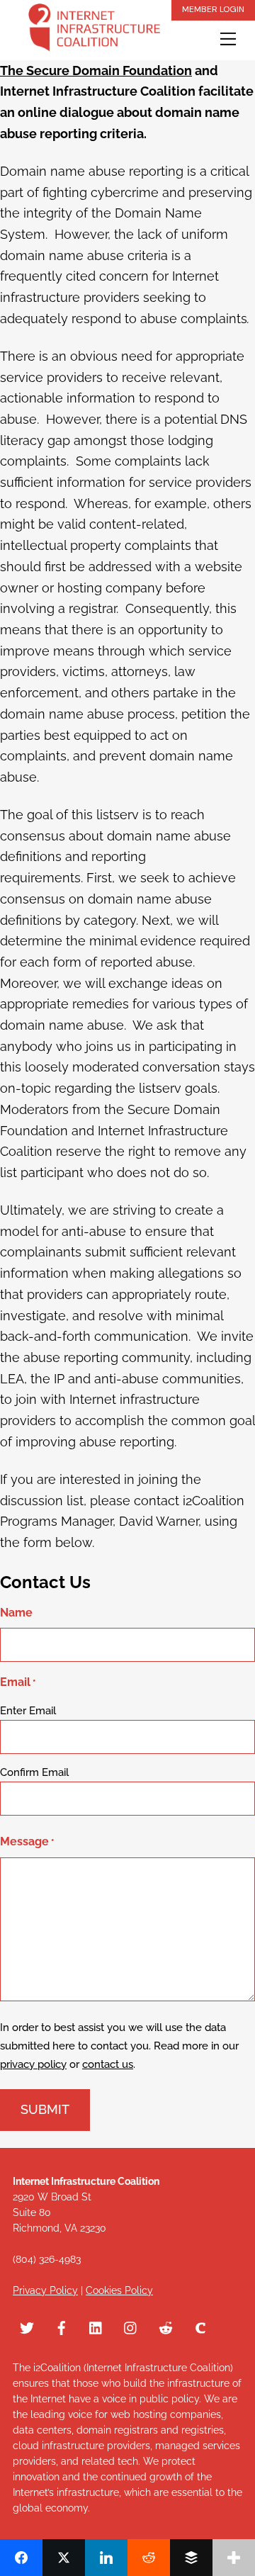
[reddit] (166, 2327)
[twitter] (27, 2327)
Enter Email (28, 1711)
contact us (108, 2064)
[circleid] (200, 2327)
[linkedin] (96, 2327)
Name (16, 1613)
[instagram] (131, 2327)
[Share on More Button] (234, 2558)
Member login (213, 9)
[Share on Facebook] (21, 2558)
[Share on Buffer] (191, 2558)
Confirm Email (34, 1772)
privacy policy (33, 2064)
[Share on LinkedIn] (106, 2558)
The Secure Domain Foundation (96, 71)
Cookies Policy (119, 2290)
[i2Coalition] (94, 30)
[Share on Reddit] (149, 2558)
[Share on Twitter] (64, 2558)
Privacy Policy (45, 2290)
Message (27, 1841)
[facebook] (62, 2327)
